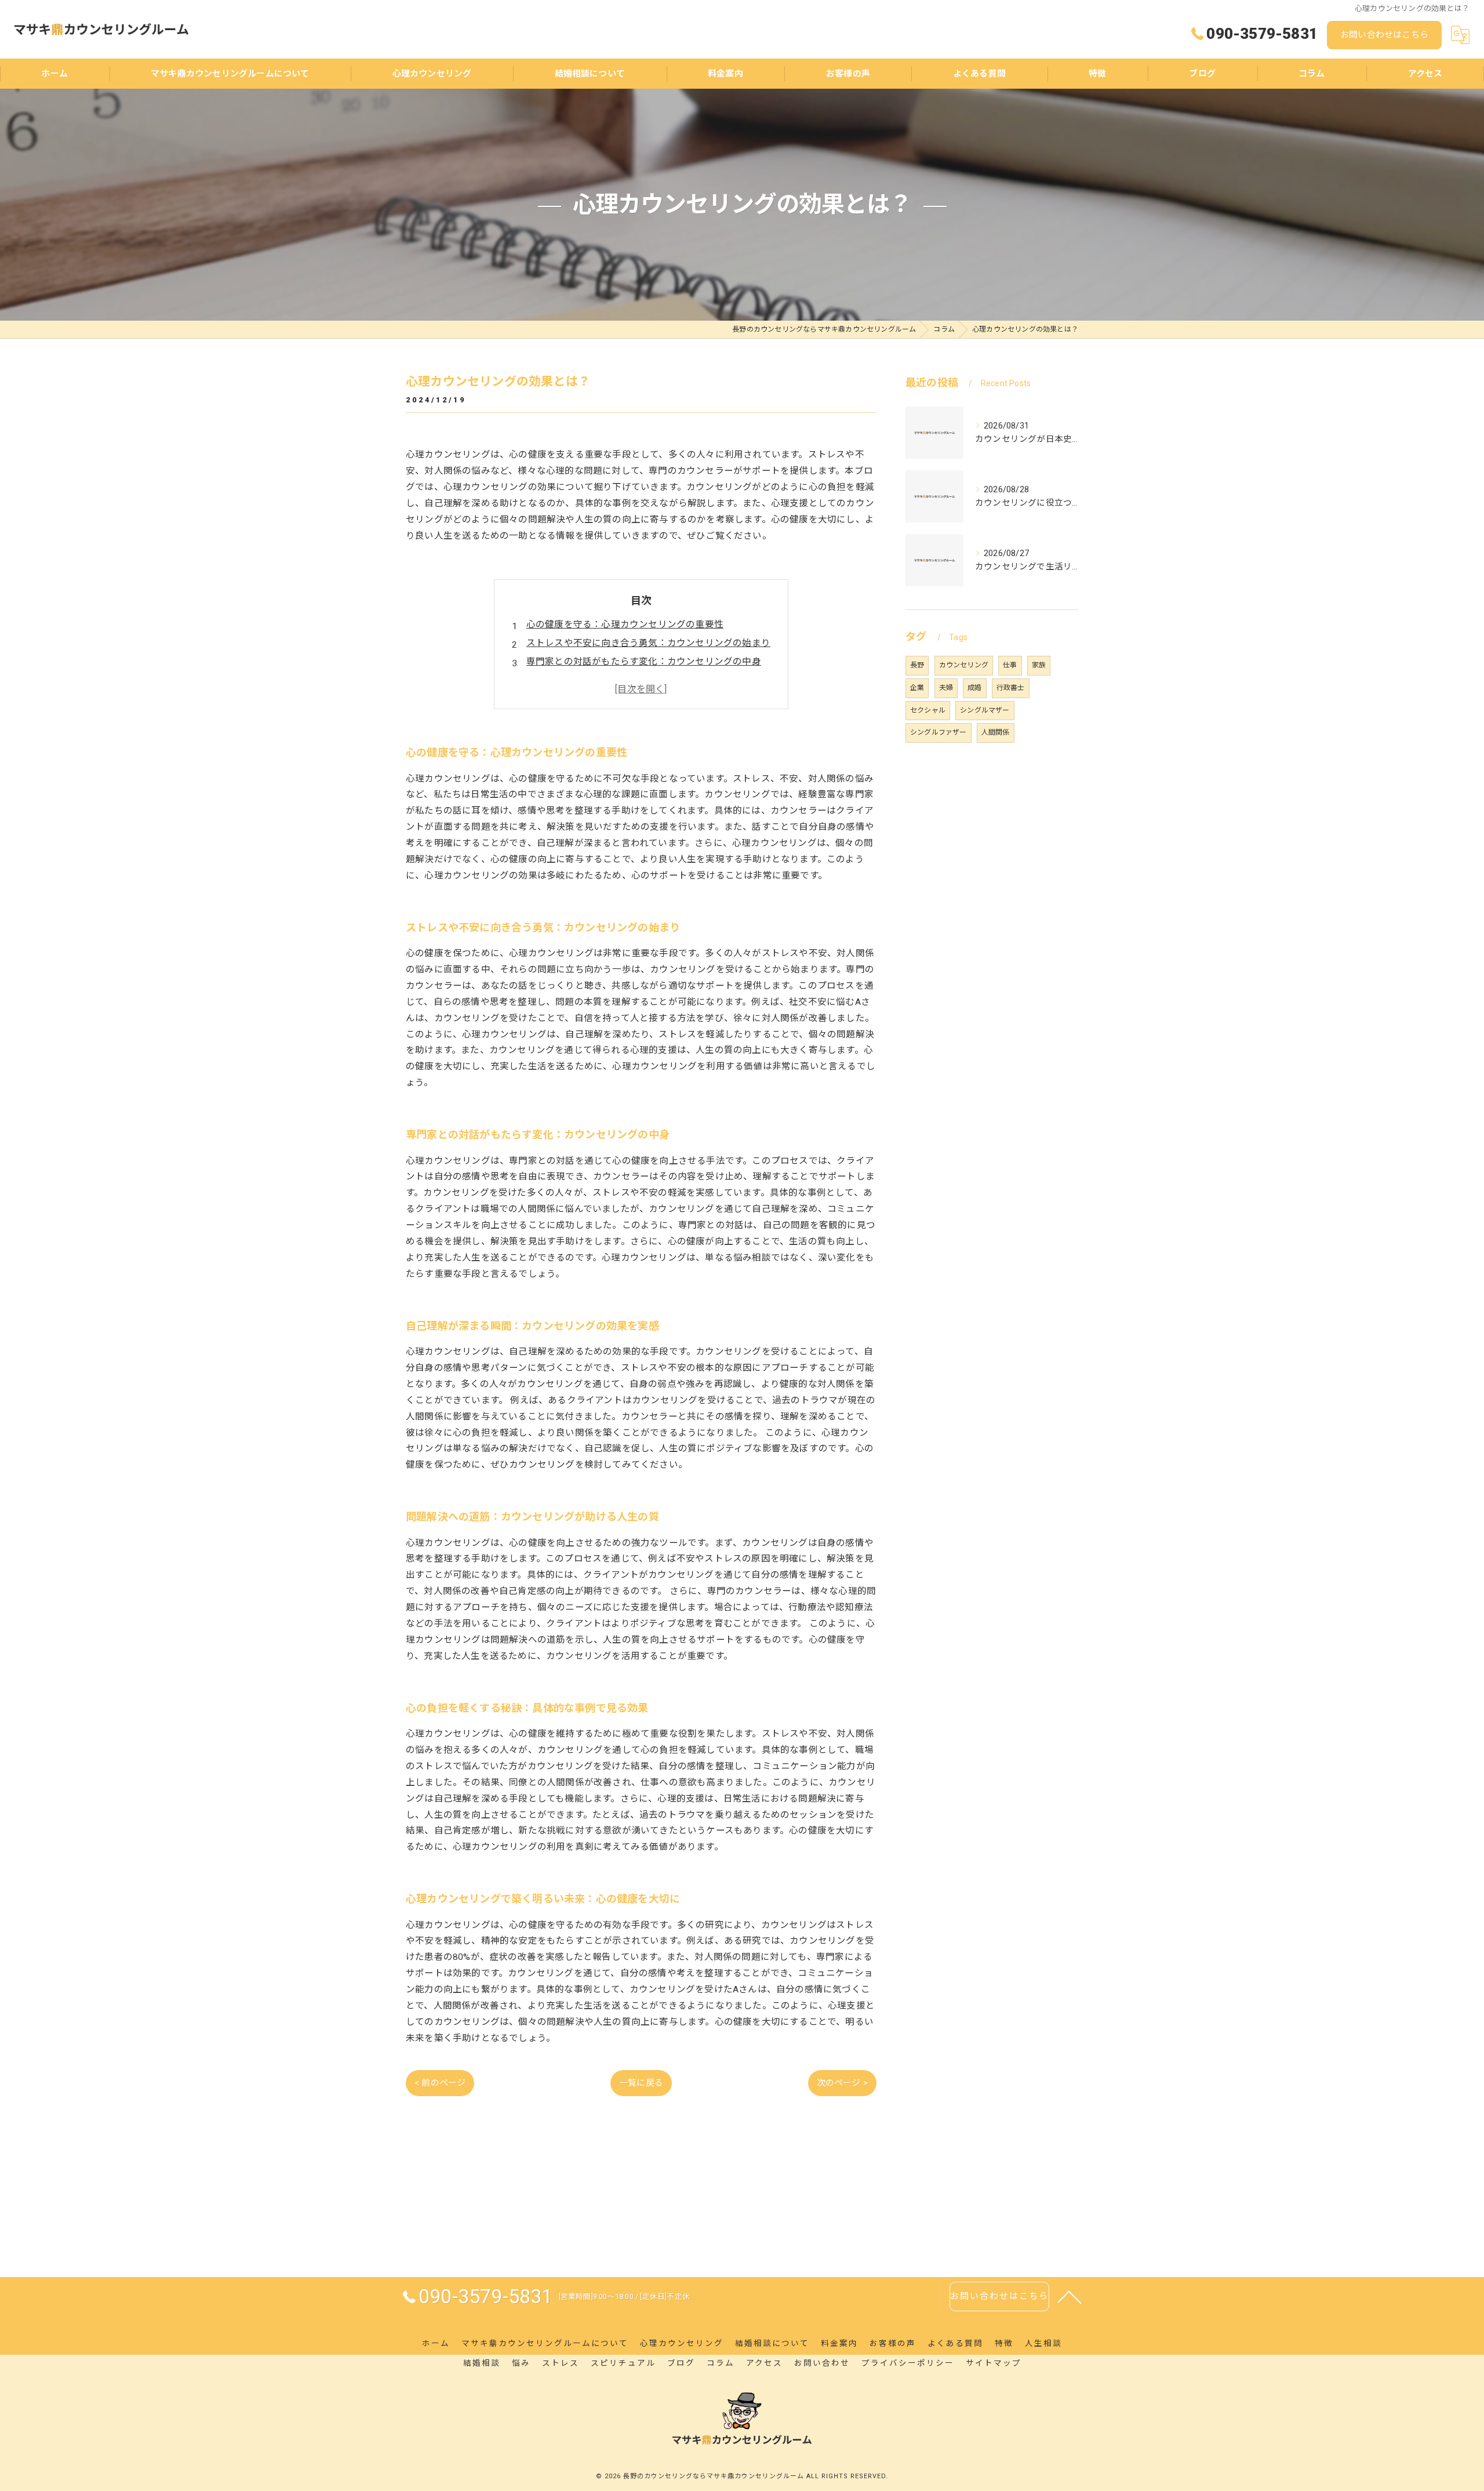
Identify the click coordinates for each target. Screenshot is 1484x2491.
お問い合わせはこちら (1384, 35)
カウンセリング (964, 665)
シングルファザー (939, 732)
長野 (917, 665)
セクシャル (928, 710)
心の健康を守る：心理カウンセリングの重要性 (625, 624)
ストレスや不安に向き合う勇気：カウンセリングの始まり (648, 643)
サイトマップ (994, 2363)
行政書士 (1011, 688)
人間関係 (996, 732)
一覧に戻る (641, 2083)
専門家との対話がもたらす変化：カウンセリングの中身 (644, 662)
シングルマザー (985, 710)
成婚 (974, 688)
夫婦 (946, 688)
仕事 (1010, 665)
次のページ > (842, 2083)
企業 (917, 688)
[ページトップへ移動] (1070, 2296)
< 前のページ (440, 2083)
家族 (1039, 665)
